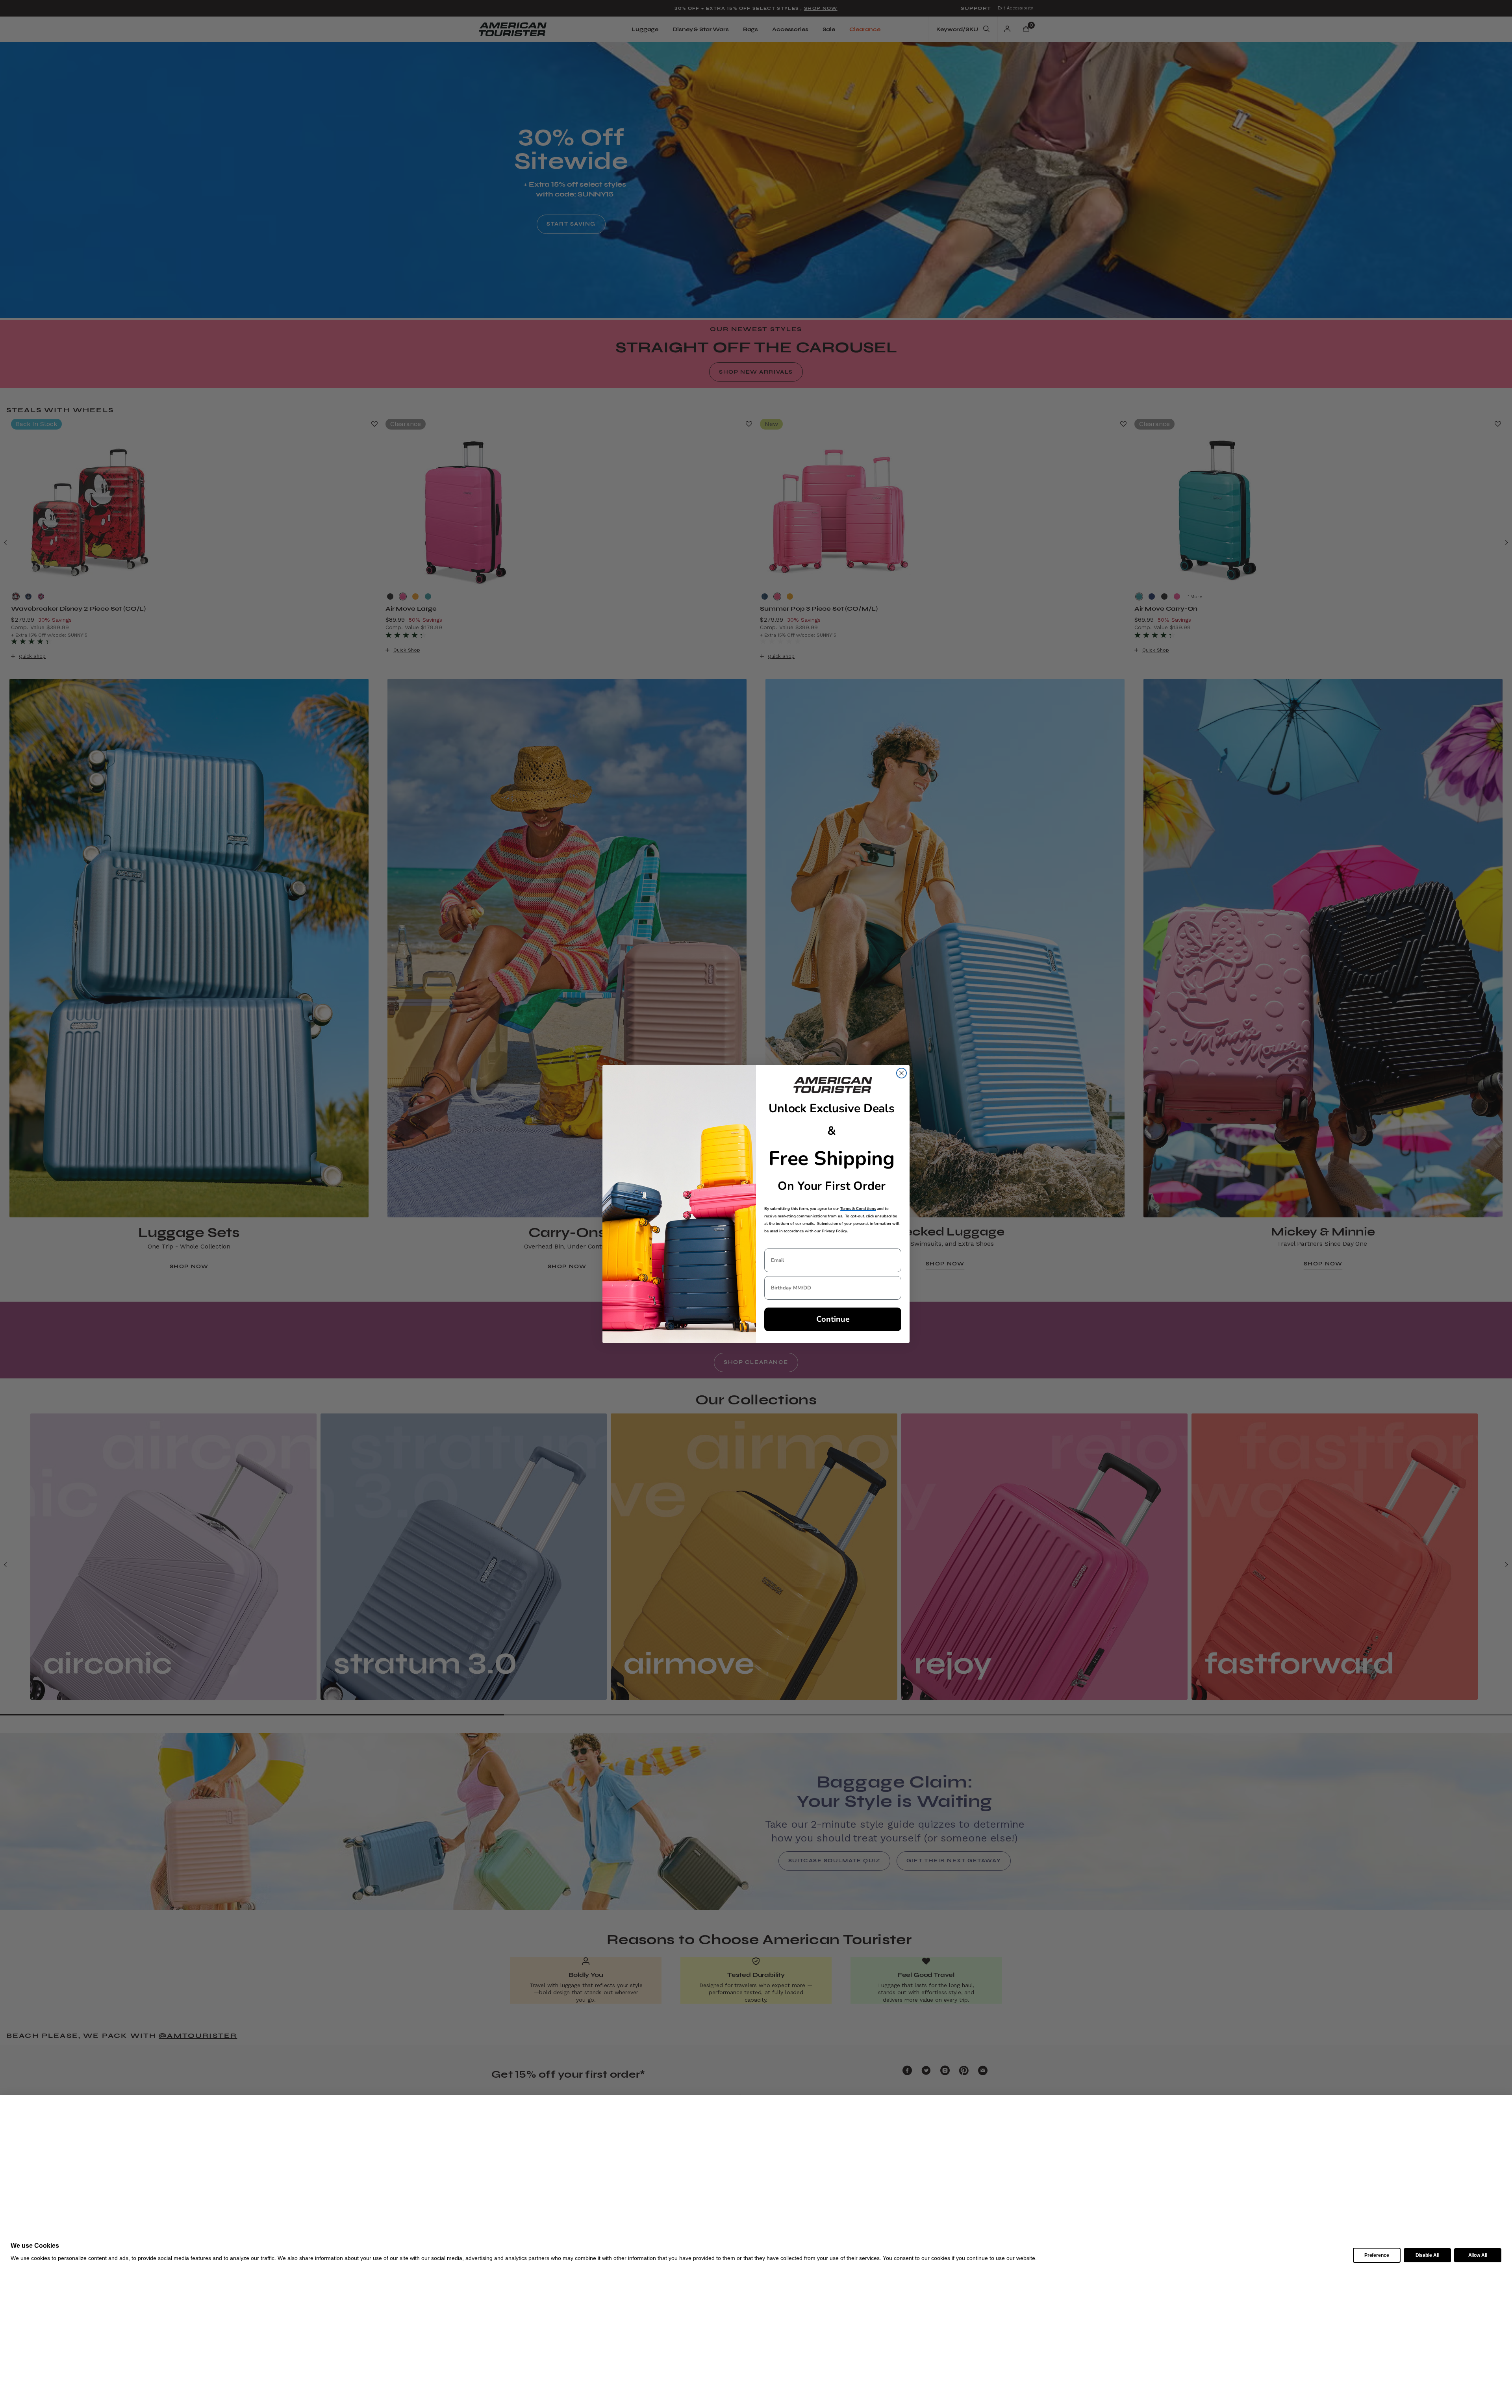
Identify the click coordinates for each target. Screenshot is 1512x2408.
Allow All (1478, 2255)
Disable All (1427, 2255)
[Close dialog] (901, 1073)
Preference (1377, 2255)
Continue (833, 1319)
